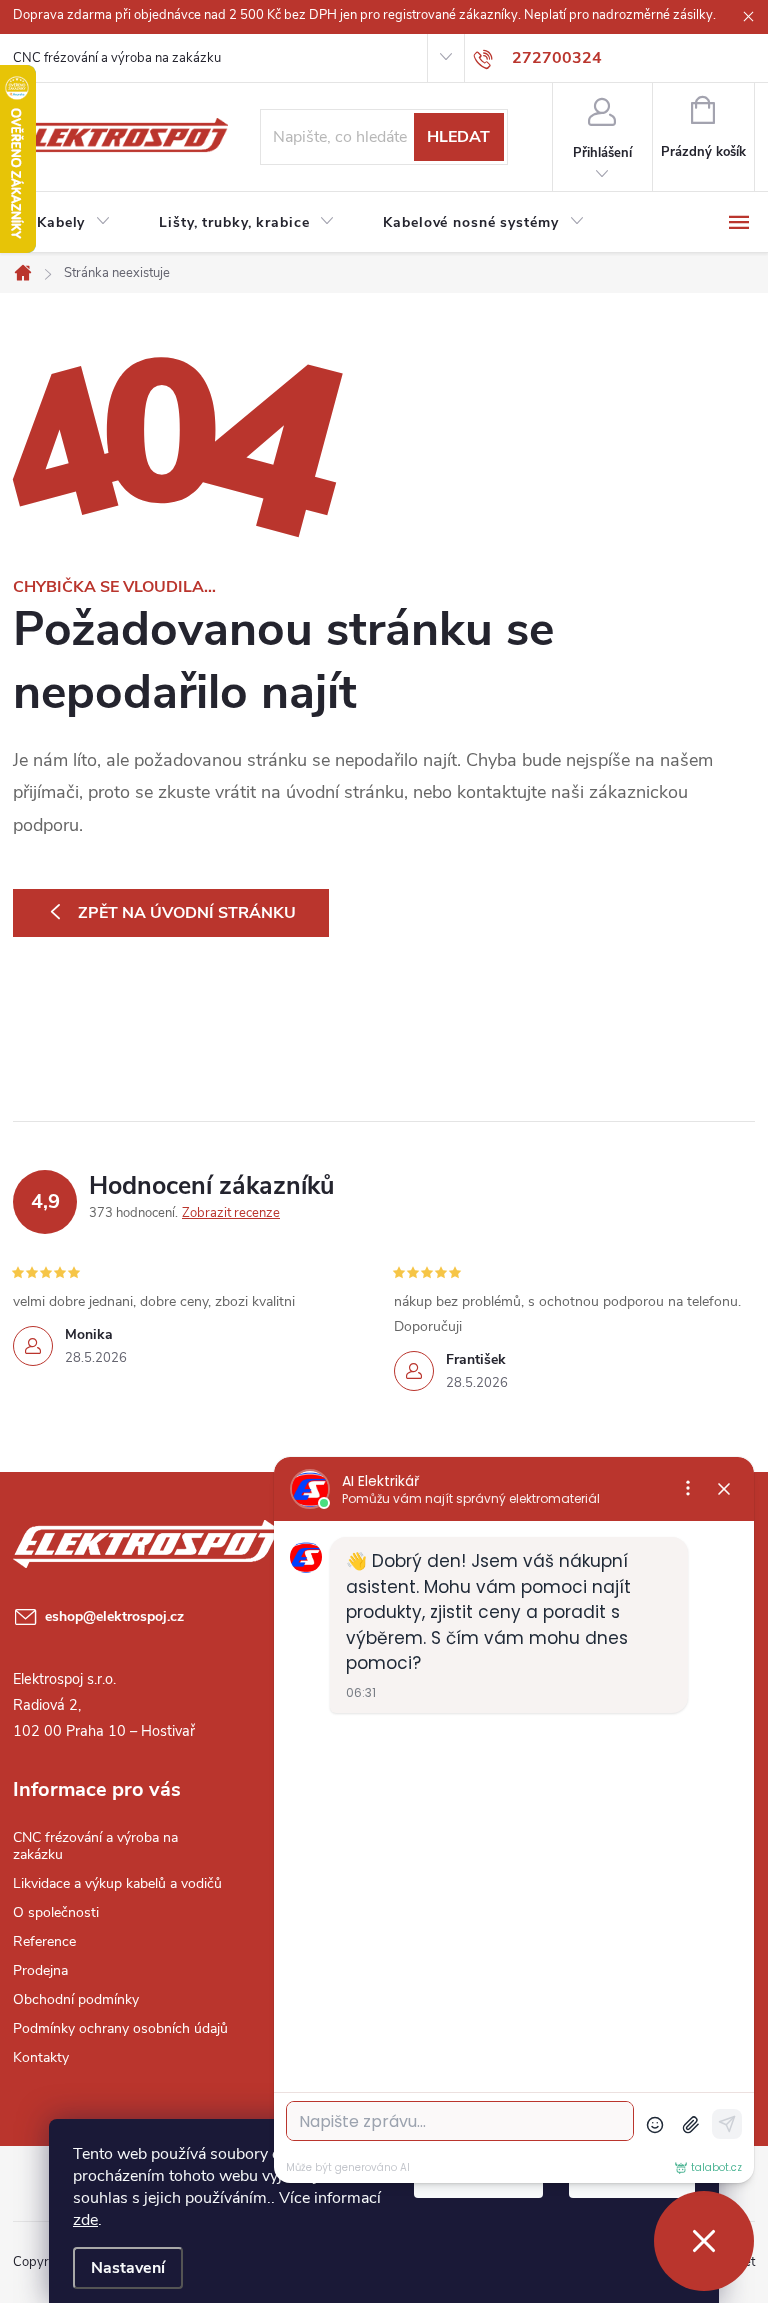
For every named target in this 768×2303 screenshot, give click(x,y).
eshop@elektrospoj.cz (114, 1616)
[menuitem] (74, 223)
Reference (44, 1941)
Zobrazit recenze (231, 1213)
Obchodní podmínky (76, 1999)
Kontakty (41, 2057)
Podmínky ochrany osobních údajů (120, 2028)
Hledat (458, 137)
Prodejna (40, 1970)
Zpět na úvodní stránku (187, 913)
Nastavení (128, 2268)
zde (85, 2220)
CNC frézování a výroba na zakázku (117, 58)
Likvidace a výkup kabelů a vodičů (117, 1883)
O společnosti (56, 1912)
